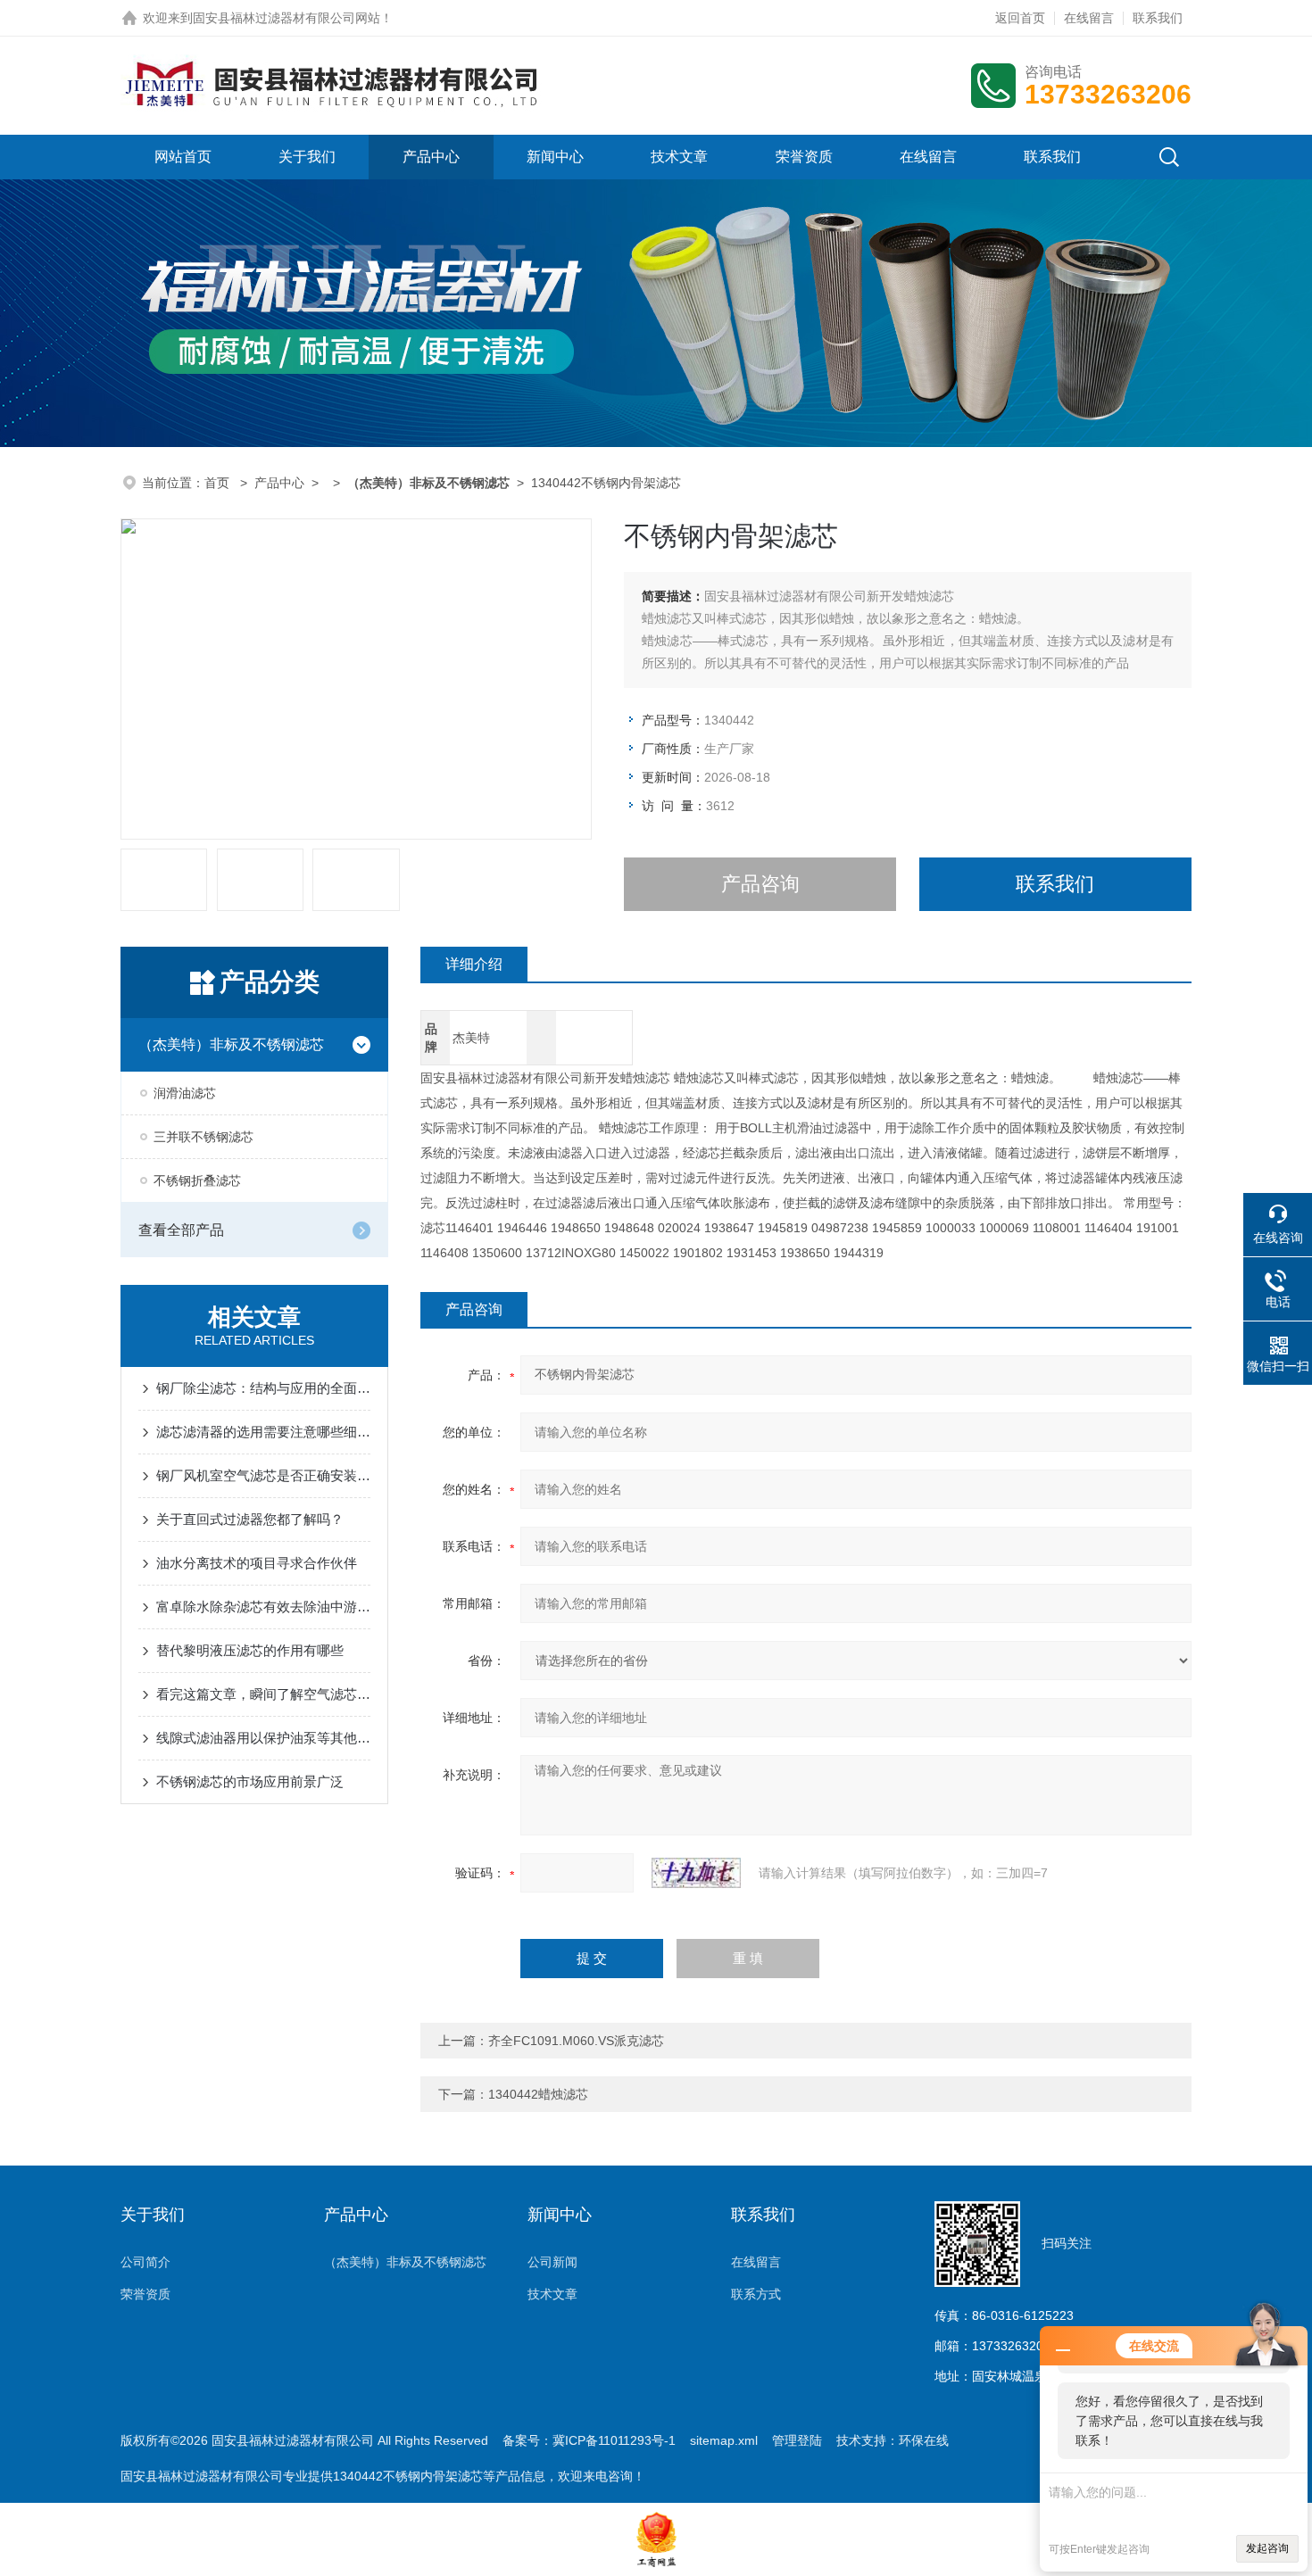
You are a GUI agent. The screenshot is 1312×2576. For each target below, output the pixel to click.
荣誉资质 (804, 157)
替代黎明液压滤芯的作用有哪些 (250, 1650)
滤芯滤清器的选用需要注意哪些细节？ (263, 1432)
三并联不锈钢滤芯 (203, 1137)
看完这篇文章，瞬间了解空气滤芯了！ (263, 1694)
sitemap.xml (724, 2440)
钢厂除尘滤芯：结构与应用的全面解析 (263, 1388)
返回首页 (1020, 18)
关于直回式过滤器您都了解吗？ (250, 1519)
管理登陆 (797, 2440)
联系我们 (1158, 18)
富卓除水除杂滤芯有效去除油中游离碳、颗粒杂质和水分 (263, 1607)
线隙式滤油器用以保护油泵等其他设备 (263, 1738)
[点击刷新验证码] (696, 1873)
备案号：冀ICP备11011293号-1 (589, 2440)
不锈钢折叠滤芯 (197, 1180)
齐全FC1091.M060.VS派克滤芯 (576, 2041)
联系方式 (756, 2294)
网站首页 (183, 157)
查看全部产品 (181, 1230)
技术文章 (679, 157)
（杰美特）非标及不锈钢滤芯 (231, 1044)
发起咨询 (1267, 2548)
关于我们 (307, 157)
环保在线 (924, 2440)
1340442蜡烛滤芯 (538, 2094)
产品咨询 (760, 884)
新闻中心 (555, 157)
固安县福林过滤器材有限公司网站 (286, 18)
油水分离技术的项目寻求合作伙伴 (257, 1563)
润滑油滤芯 (185, 1093)
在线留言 (1089, 18)
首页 (219, 483)
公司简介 (145, 2262)
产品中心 (431, 157)
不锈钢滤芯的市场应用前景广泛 (250, 1781)
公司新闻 (552, 2262)
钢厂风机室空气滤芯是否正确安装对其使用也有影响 (263, 1475)
